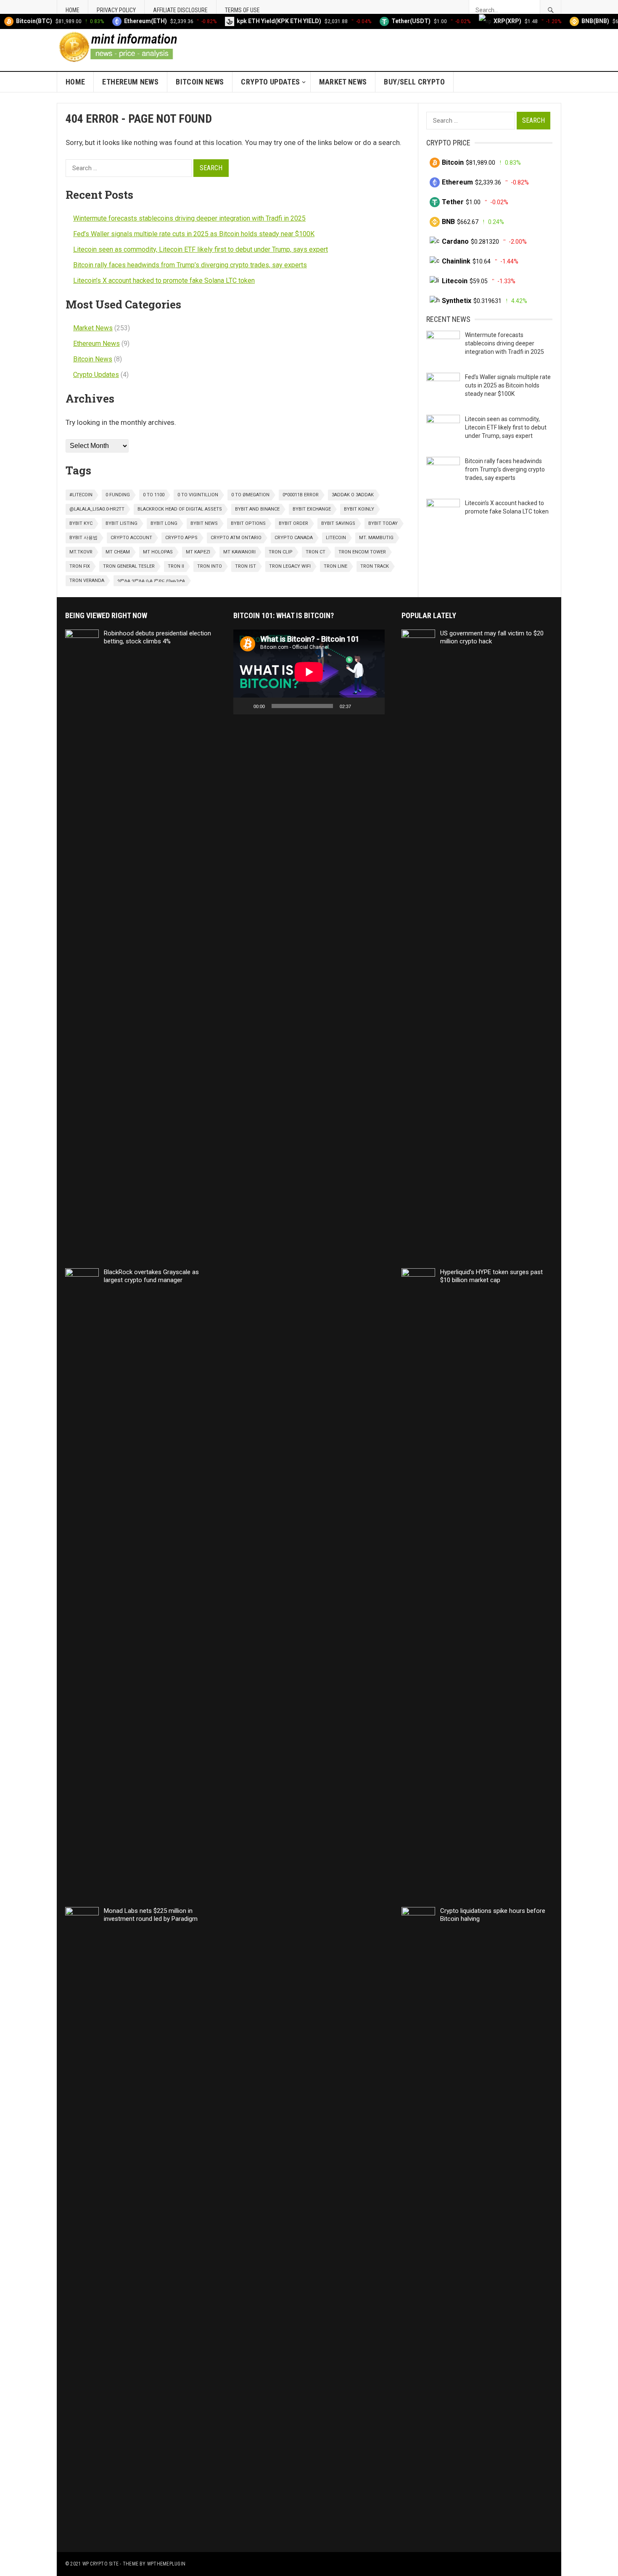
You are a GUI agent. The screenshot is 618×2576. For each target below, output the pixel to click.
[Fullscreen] (374, 706)
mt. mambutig (376, 538)
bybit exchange (312, 509)
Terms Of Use (242, 10)
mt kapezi (198, 552)
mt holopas (158, 552)
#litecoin (81, 495)
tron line (335, 566)
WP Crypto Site (100, 2564)
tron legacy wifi (290, 566)
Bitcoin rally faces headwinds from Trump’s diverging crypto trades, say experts (190, 265)
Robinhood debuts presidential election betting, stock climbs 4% (157, 637)
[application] (309, 672)
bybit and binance (257, 509)
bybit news (204, 523)
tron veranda (87, 581)
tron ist (246, 566)
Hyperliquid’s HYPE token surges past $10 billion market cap (491, 1276)
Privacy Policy (116, 10)
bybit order (293, 523)
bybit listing (121, 523)
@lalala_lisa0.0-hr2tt (97, 509)
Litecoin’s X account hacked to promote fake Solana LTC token (164, 281)
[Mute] (360, 706)
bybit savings (338, 523)
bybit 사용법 (83, 538)
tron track (375, 566)
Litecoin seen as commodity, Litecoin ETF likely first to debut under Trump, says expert (201, 249)
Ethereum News (130, 82)
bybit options (248, 523)
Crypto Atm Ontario (236, 538)
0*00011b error (301, 495)
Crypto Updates (270, 82)
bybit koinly (359, 509)
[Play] (244, 706)
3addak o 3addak (353, 495)
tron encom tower (362, 552)
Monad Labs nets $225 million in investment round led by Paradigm (151, 1915)
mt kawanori (239, 552)
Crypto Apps (181, 538)
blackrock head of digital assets (180, 509)
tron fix (80, 566)
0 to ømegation (250, 495)
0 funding (118, 495)
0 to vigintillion (198, 495)
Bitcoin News (200, 82)
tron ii (176, 566)
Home (73, 10)
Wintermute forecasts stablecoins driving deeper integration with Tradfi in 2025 (189, 218)
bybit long (164, 523)
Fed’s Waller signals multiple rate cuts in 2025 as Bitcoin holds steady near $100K (194, 234)
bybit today (383, 523)
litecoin (336, 538)
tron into (210, 566)
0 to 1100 (154, 495)
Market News (343, 82)
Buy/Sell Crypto (414, 82)
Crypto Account (131, 538)
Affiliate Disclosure (180, 10)
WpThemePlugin (166, 2564)
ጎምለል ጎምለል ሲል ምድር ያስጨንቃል (151, 581)
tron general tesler (129, 566)
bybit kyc (81, 523)
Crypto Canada (294, 538)
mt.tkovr (81, 552)
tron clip (281, 552)
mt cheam (118, 552)
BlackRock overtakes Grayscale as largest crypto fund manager (151, 1276)
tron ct (316, 552)
